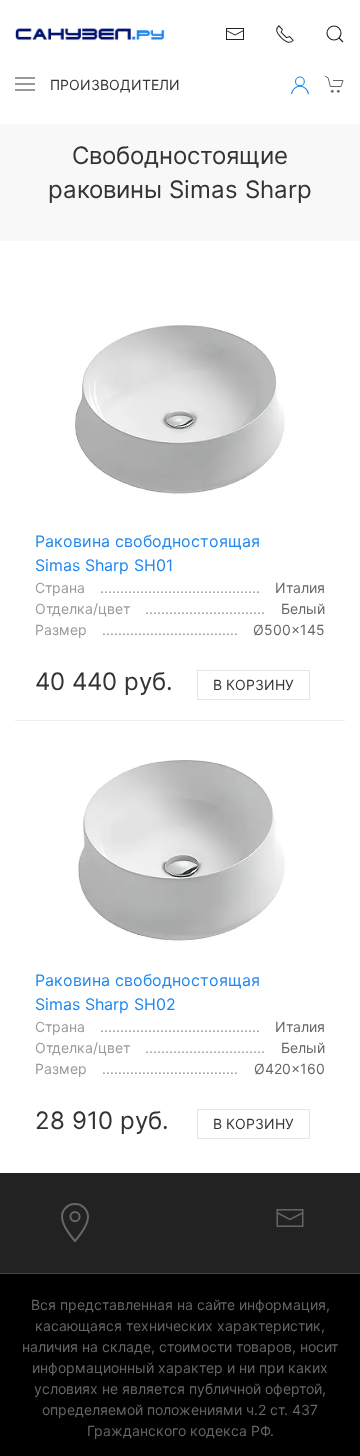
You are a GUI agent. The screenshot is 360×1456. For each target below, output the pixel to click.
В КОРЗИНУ (253, 684)
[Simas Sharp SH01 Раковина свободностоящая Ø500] (180, 410)
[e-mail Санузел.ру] (235, 32)
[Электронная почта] (290, 1217)
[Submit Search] (335, 34)
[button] (25, 84)
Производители (115, 84)
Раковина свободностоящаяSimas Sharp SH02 (147, 992)
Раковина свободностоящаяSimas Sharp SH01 (147, 553)
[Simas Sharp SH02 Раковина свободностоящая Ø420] (180, 850)
